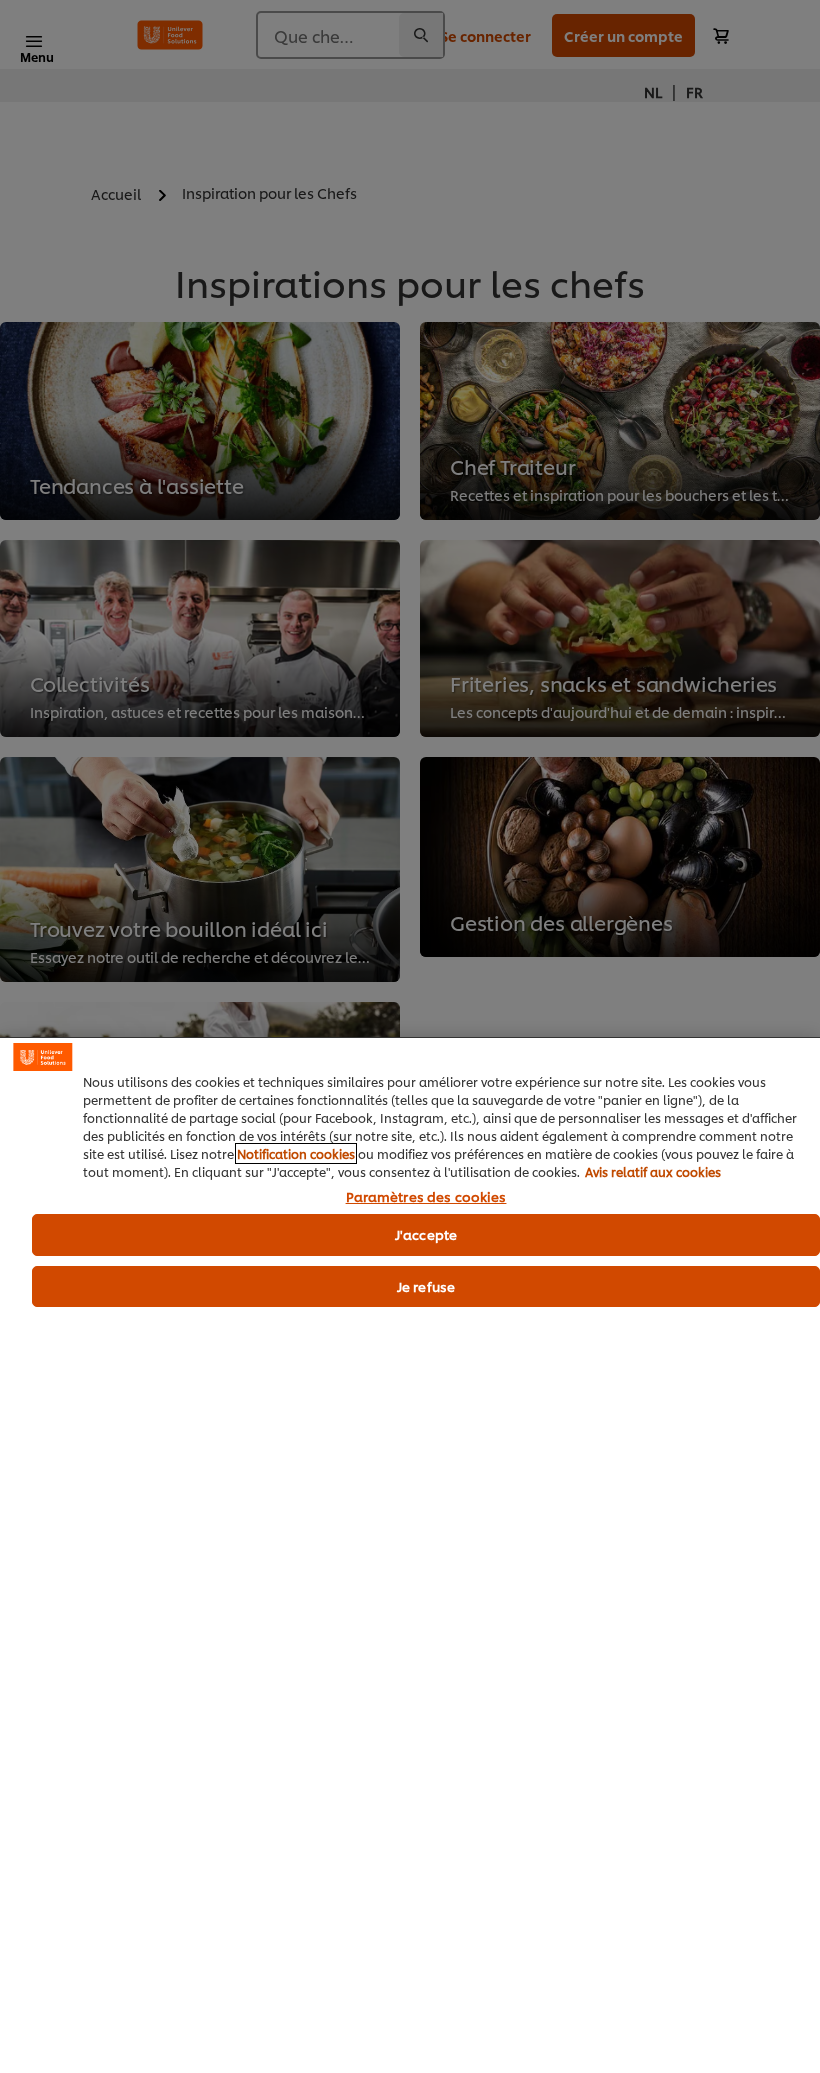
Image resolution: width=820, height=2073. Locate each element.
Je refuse (426, 1286)
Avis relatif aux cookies (653, 1171)
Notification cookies (296, 1153)
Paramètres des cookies (426, 1197)
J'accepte (426, 1234)
